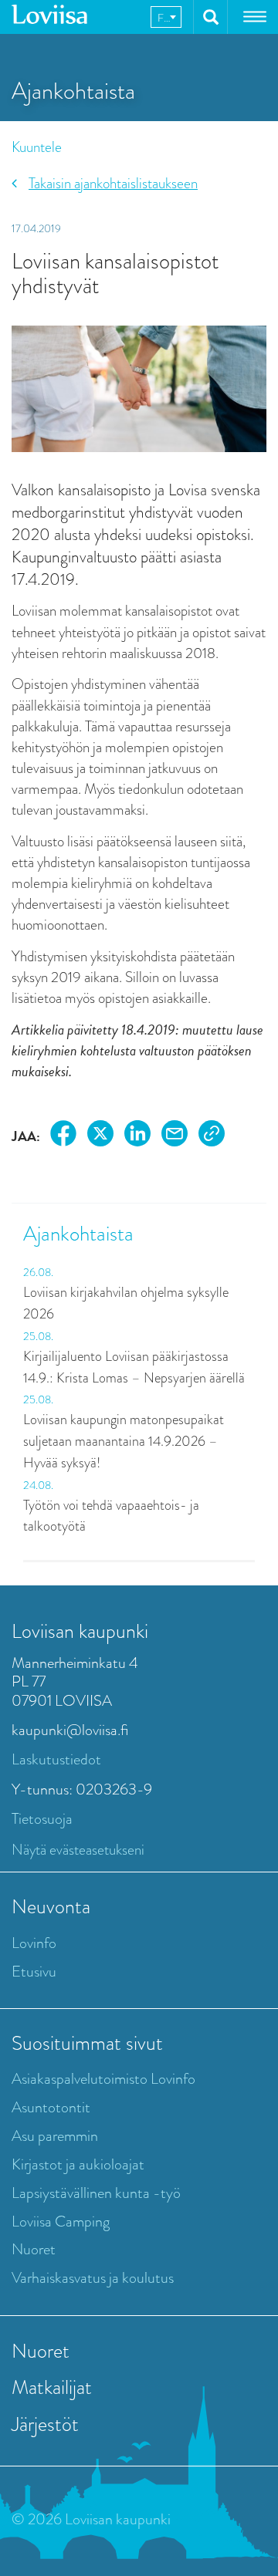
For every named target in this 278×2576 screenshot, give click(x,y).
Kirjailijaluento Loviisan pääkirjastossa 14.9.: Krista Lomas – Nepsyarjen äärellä (136, 1367)
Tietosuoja (42, 1819)
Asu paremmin (55, 2136)
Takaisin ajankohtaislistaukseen (113, 183)
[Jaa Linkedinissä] (137, 1136)
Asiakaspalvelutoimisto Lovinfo (103, 2079)
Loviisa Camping (61, 2222)
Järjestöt (45, 2424)
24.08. (38, 1485)
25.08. (38, 1336)
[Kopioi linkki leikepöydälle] (212, 1136)
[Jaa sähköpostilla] (175, 1136)
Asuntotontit (51, 2107)
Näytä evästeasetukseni (78, 1850)
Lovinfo (34, 1943)
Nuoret (34, 2249)
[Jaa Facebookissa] (63, 1136)
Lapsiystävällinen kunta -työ (96, 2193)
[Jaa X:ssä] (100, 1136)
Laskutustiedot (56, 1759)
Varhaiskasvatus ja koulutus (93, 2278)
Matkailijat (52, 2387)
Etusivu (34, 1972)
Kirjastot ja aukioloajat (78, 2164)
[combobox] (166, 17)
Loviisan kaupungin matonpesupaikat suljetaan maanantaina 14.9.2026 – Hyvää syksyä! (124, 1441)
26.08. (38, 1272)
